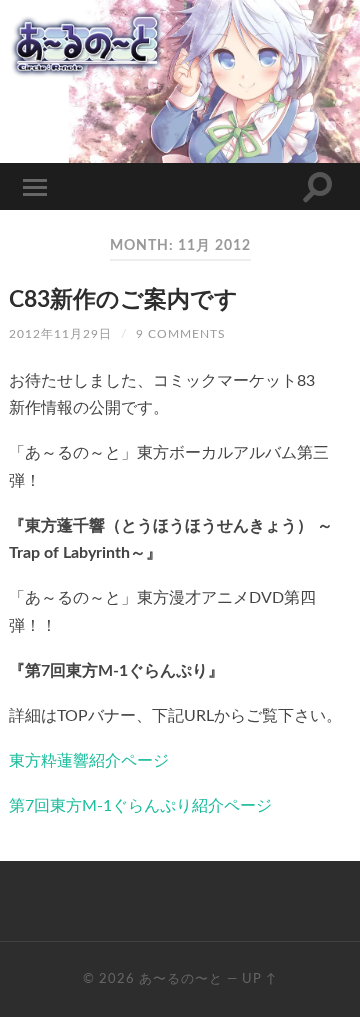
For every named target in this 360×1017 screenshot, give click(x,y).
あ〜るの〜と (181, 979)
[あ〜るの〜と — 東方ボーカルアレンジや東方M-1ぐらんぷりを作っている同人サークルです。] (180, 44)
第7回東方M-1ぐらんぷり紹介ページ (140, 806)
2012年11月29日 (60, 334)
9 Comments (181, 334)
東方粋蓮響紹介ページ (89, 761)
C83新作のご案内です (123, 300)
